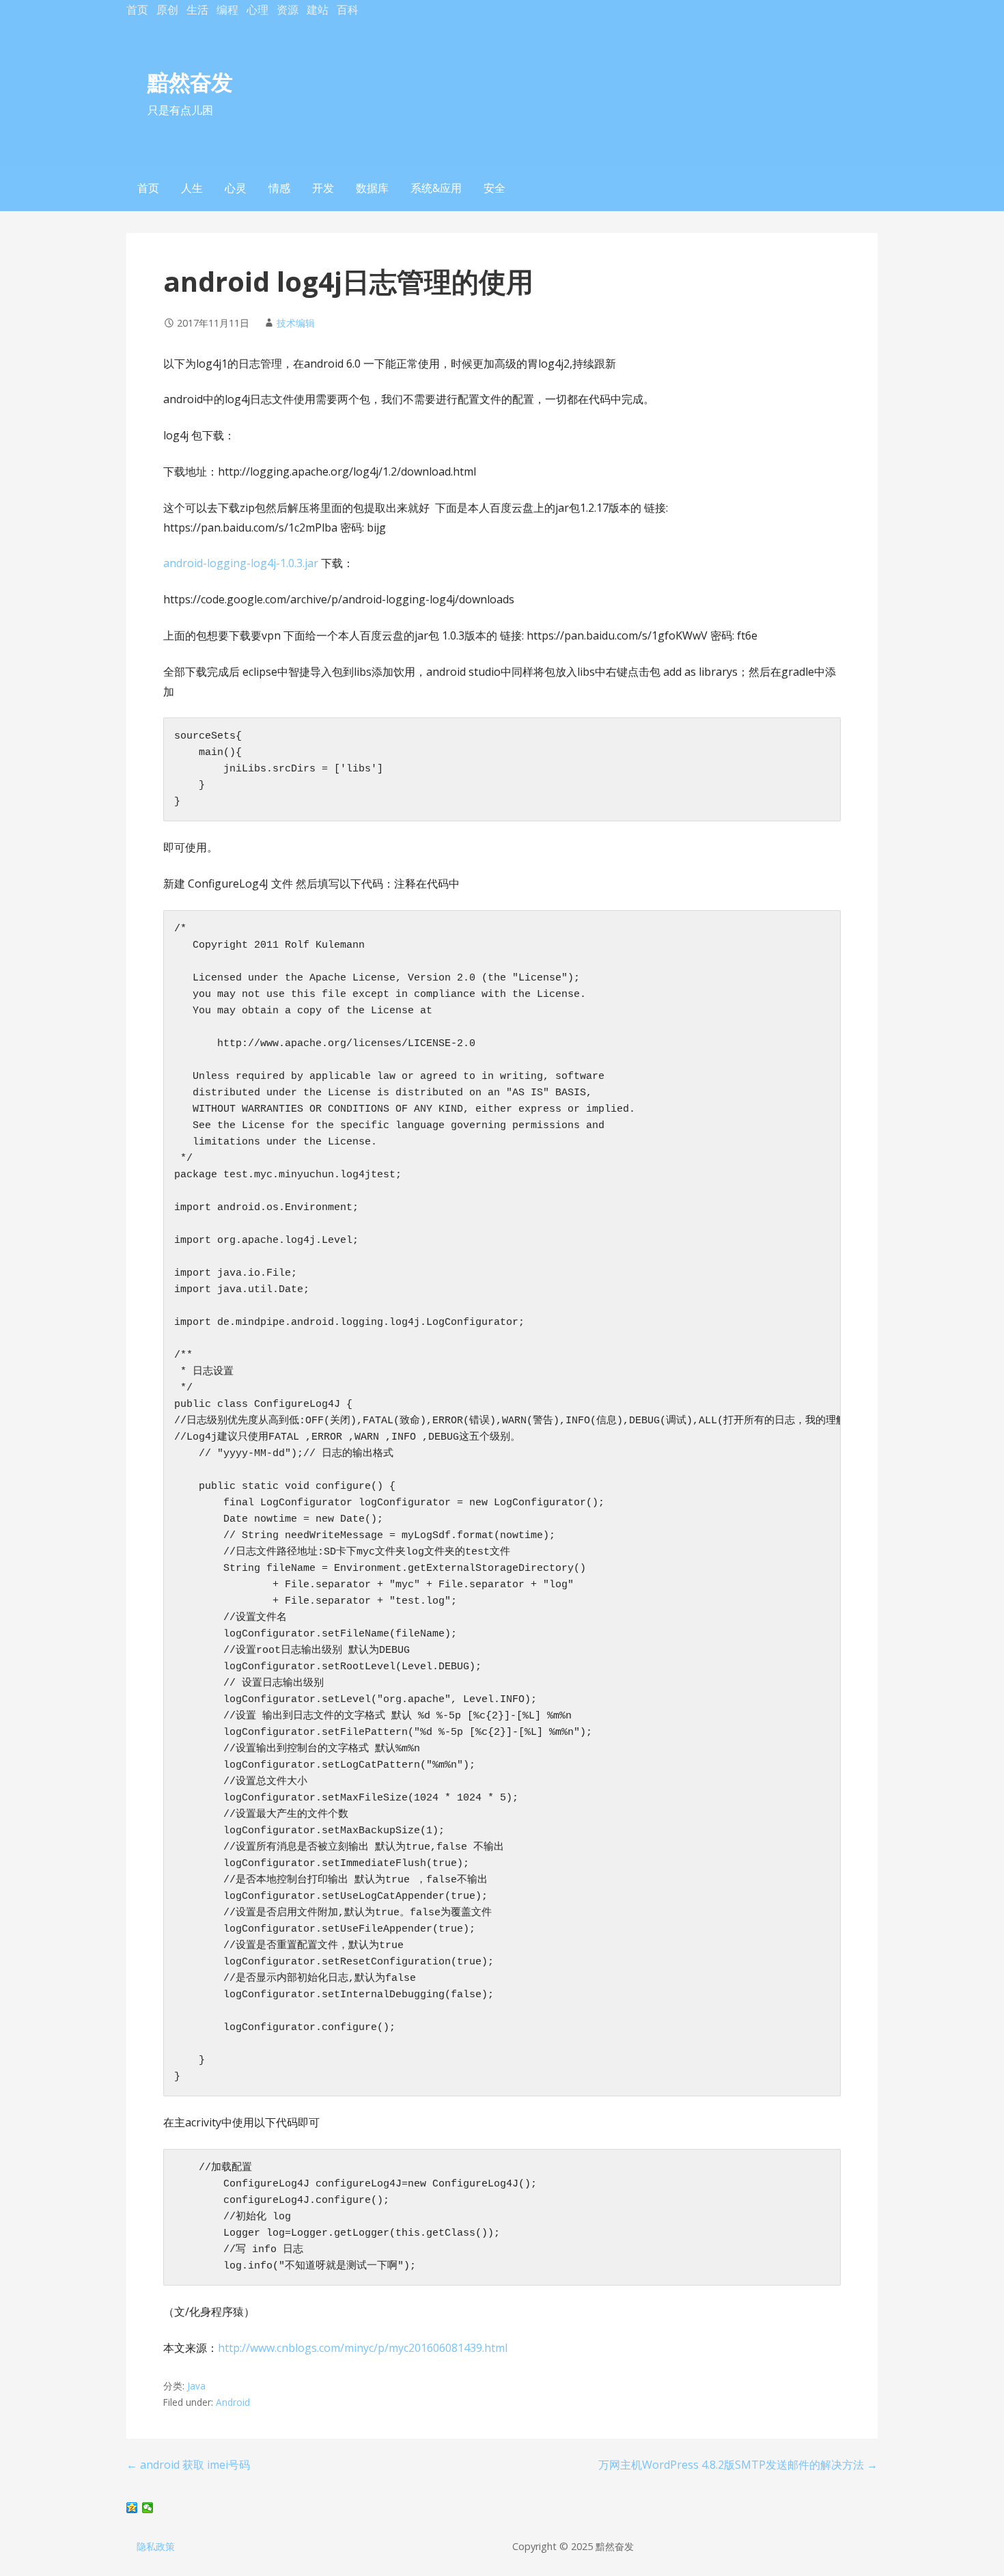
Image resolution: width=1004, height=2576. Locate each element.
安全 (494, 188)
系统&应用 (436, 188)
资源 (288, 10)
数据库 (372, 188)
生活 (197, 10)
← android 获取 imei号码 (188, 2465)
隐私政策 (156, 2546)
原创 (167, 10)
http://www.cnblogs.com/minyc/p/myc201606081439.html (363, 2348)
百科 (348, 10)
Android (233, 2402)
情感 (279, 188)
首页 (137, 10)
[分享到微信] (148, 2508)
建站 (318, 10)
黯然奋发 (190, 82)
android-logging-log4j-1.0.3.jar (241, 563)
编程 (227, 10)
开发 (323, 188)
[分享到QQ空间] (132, 2508)
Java (196, 2386)
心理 (257, 10)
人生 (192, 188)
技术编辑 (296, 323)
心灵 (236, 188)
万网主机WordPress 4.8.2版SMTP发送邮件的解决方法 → (738, 2465)
